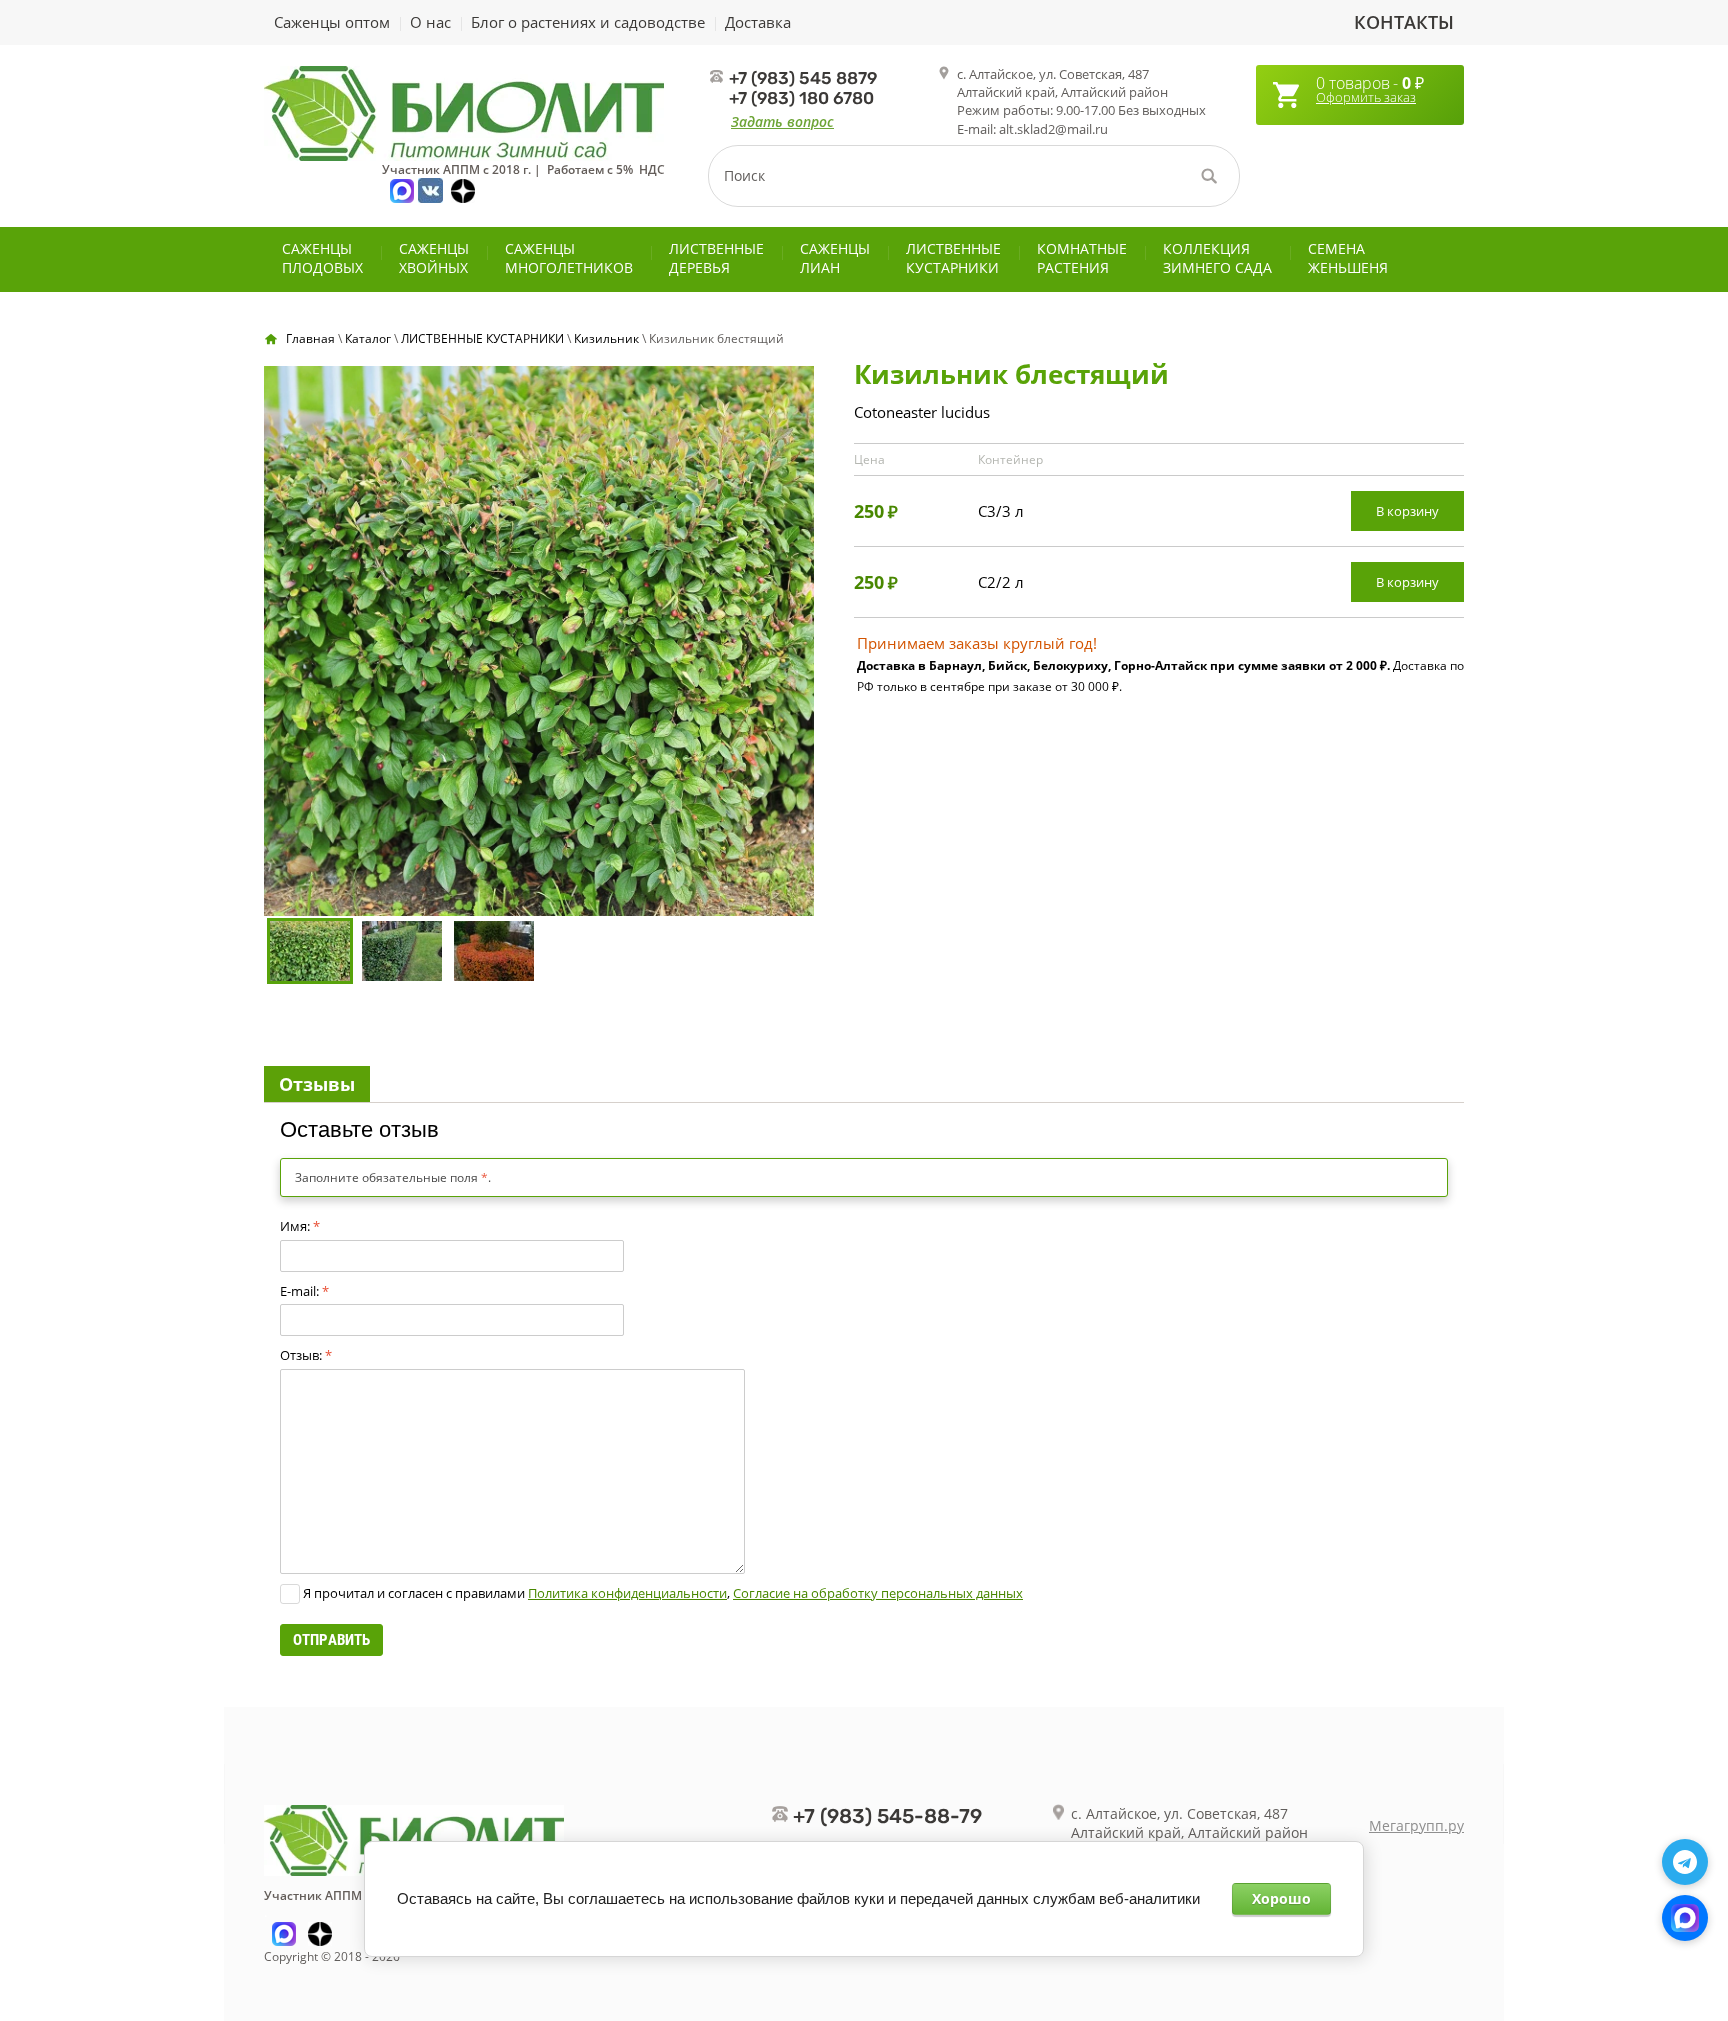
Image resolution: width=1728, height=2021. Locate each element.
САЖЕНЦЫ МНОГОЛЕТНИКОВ (569, 258)
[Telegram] (1685, 1862)
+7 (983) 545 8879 (803, 78)
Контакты (1404, 22)
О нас (430, 22)
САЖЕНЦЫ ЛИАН (835, 258)
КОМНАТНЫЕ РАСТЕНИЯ (1082, 258)
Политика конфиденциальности (627, 1593)
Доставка (758, 22)
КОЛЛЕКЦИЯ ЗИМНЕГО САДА (1217, 258)
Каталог (368, 338)
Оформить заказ (1366, 97)
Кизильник (606, 338)
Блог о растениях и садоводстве (588, 22)
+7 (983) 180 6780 (801, 98)
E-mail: (304, 1291)
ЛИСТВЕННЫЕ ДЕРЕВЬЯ (716, 258)
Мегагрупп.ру (1416, 1825)
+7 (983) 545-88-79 (887, 1816)
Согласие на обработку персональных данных (878, 1593)
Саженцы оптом (332, 22)
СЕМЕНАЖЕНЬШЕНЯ (1348, 258)
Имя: (300, 1226)
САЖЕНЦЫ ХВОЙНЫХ (434, 258)
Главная (310, 338)
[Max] (1685, 1918)
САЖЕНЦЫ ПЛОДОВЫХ (322, 258)
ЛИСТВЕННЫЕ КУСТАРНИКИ (953, 258)
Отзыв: (306, 1355)
